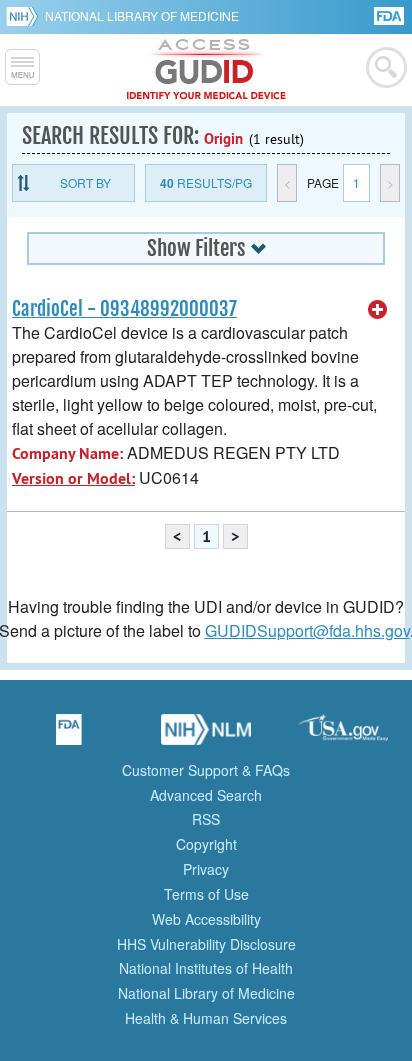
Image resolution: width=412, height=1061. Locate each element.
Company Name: (67, 453)
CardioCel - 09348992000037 (124, 309)
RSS (206, 819)
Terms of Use (206, 894)
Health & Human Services (206, 1018)
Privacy (206, 869)
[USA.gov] (343, 736)
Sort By (85, 182)
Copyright (206, 844)
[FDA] (390, 14)
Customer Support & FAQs (206, 770)
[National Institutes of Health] (25, 16)
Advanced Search (206, 795)
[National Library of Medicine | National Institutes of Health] (206, 736)
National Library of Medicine (142, 15)
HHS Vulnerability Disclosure (206, 944)
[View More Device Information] (378, 310)
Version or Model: (73, 478)
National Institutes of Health (206, 968)
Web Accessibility (206, 919)
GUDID (206, 70)
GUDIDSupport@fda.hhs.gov (307, 630)
